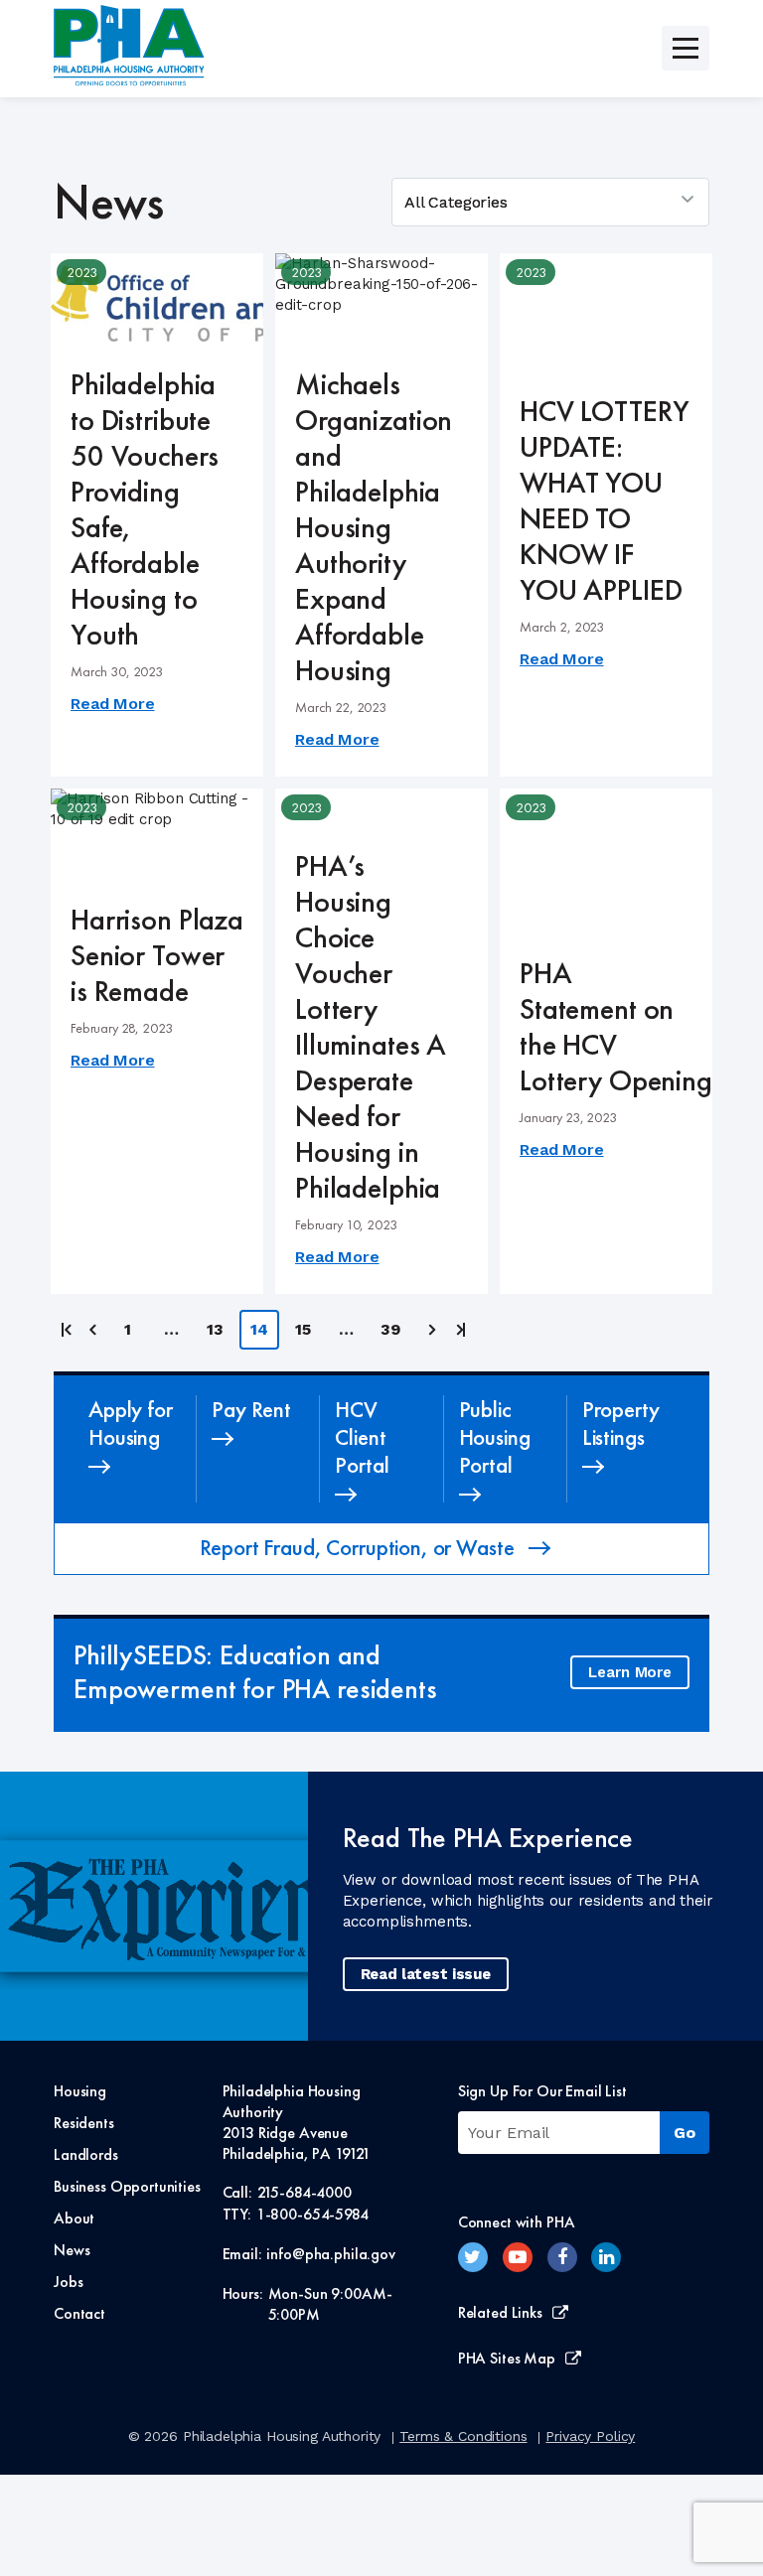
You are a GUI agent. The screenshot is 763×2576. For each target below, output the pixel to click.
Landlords (86, 2154)
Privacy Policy (590, 2436)
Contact (79, 2313)
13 (215, 1329)
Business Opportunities (127, 2186)
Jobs (68, 2282)
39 (390, 1329)
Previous (94, 1330)
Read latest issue (426, 1974)
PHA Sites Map (507, 2358)
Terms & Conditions (463, 2436)
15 (303, 1329)
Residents (84, 2123)
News (72, 2250)
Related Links (500, 2312)
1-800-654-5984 (312, 2214)
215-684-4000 (305, 2192)
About (74, 2218)
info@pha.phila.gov (330, 2254)
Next (429, 1330)
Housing (80, 2091)
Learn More (630, 1672)
